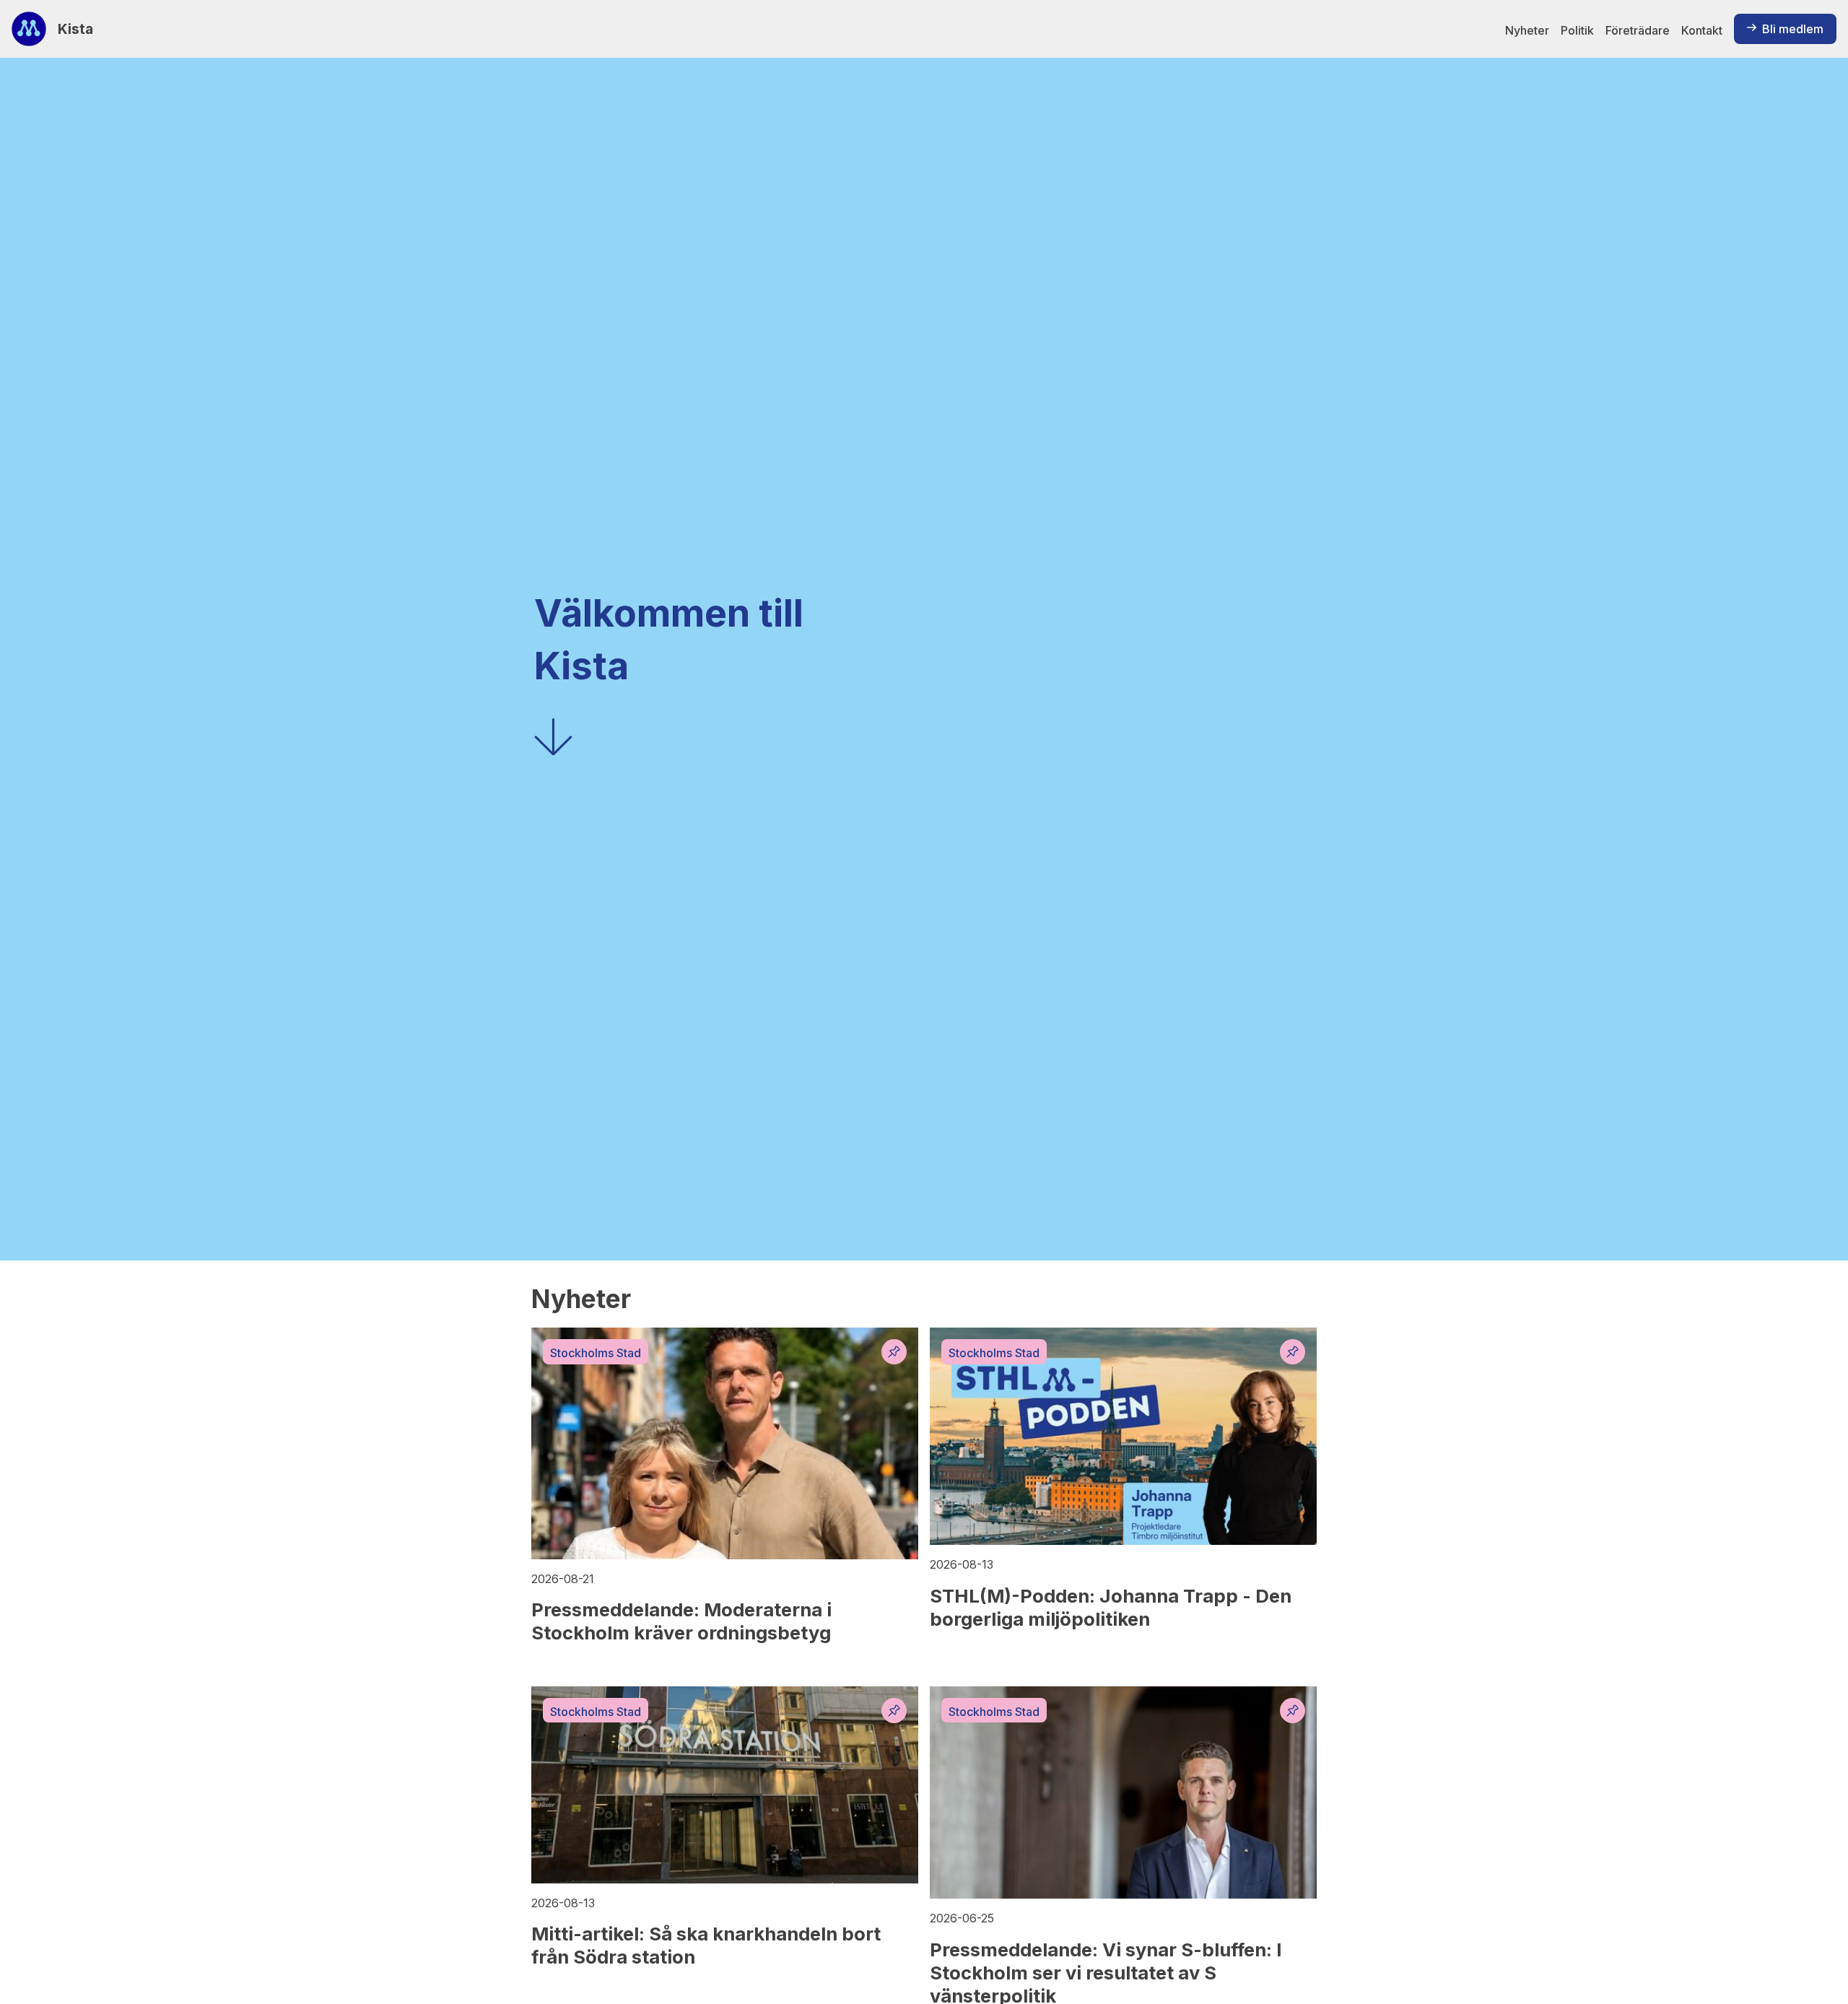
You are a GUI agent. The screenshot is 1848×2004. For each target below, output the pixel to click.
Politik (1577, 30)
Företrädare (1638, 30)
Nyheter (1527, 30)
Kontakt (1702, 30)
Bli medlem (1793, 29)
